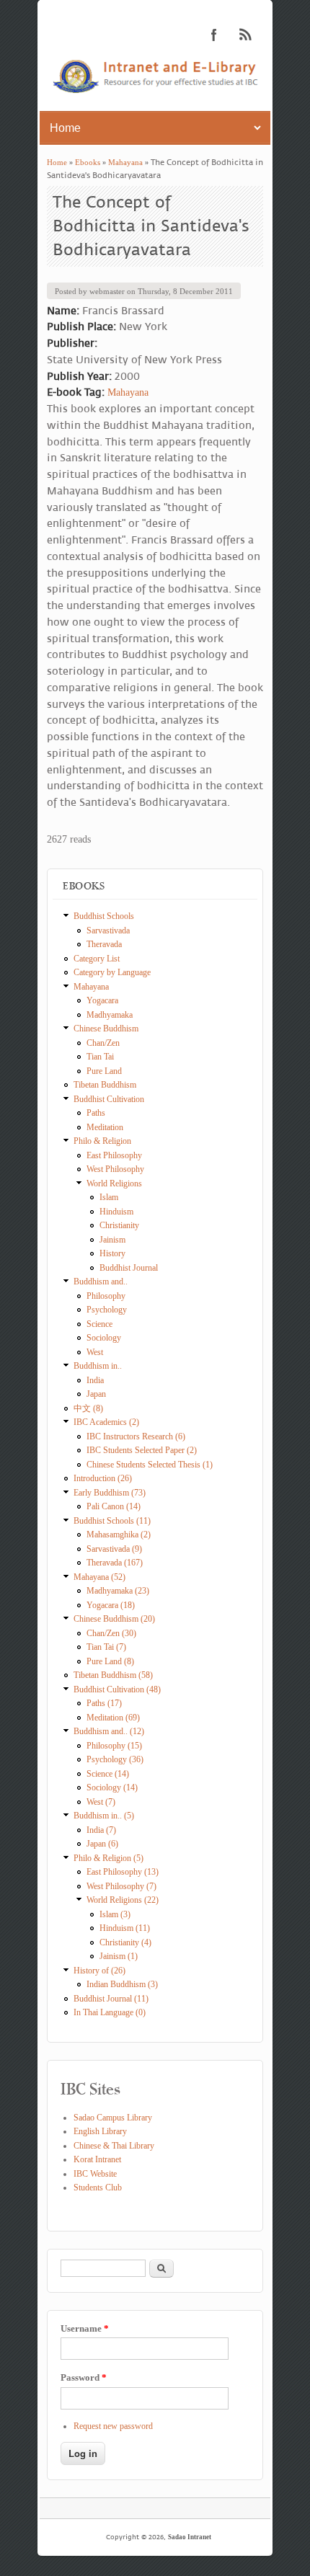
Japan (96, 1394)
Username (85, 2328)
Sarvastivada (108, 931)
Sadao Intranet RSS (246, 35)
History (112, 1253)
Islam (109, 1197)
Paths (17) (104, 1703)
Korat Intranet (97, 2159)
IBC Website (95, 2174)
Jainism (112, 1240)
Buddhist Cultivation (109, 1099)
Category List (97, 959)
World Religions (114, 1183)
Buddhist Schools (104, 916)
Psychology (107, 1310)
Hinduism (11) (125, 1928)
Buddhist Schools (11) (112, 1521)
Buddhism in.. (98, 1366)
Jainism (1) (119, 1956)
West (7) (101, 1802)
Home (57, 162)
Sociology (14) (112, 1787)
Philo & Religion (102, 1141)
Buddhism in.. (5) (104, 1816)
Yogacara (102, 1000)
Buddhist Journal (129, 1268)
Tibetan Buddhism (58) (113, 1675)
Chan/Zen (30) (111, 1633)
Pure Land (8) (110, 1661)
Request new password (113, 2426)
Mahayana (125, 162)
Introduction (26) (103, 1478)
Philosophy (106, 1296)
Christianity (119, 1225)
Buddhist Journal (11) (111, 1999)
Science (99, 1324)
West (95, 1352)
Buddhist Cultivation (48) (117, 1689)
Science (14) (108, 1774)
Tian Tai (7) (106, 1647)
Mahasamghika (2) (119, 1535)
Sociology (104, 1338)
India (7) (101, 1830)
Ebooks (88, 162)
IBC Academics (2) (106, 1422)
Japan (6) (102, 1844)
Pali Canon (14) (114, 1506)
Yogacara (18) (111, 1605)
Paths (96, 1113)
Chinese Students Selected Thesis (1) (150, 1465)
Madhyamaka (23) (118, 1591)
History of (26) (99, 1971)
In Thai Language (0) (110, 2012)
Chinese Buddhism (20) (114, 1619)
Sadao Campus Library (113, 2118)
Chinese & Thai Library (114, 2146)
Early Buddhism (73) (110, 1493)
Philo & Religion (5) (108, 1858)
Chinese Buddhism (106, 1029)
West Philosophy (115, 1169)
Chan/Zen (103, 1043)
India (95, 1380)
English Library (100, 2131)
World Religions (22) (123, 1900)
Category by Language (112, 972)
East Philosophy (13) (123, 1872)
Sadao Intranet (190, 2537)
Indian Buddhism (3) (122, 1984)
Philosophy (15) (114, 1746)
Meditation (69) (113, 1718)
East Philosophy (114, 1155)
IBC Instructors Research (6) (136, 1436)
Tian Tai (100, 1057)
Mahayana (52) (99, 1577)
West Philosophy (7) (121, 1886)
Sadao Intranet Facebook (214, 35)
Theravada (104, 944)
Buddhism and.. (101, 1282)
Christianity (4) (125, 1942)
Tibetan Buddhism (105, 1085)
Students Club (98, 2188)
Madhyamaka (110, 1015)
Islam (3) (115, 1914)
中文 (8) (88, 1408)
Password (84, 2377)
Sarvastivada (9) (114, 1549)
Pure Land (104, 1071)
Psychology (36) (115, 1759)
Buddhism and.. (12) (109, 1731)
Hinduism (116, 1212)
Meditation (105, 1127)
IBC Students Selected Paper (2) (142, 1450)
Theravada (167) (115, 1563)
